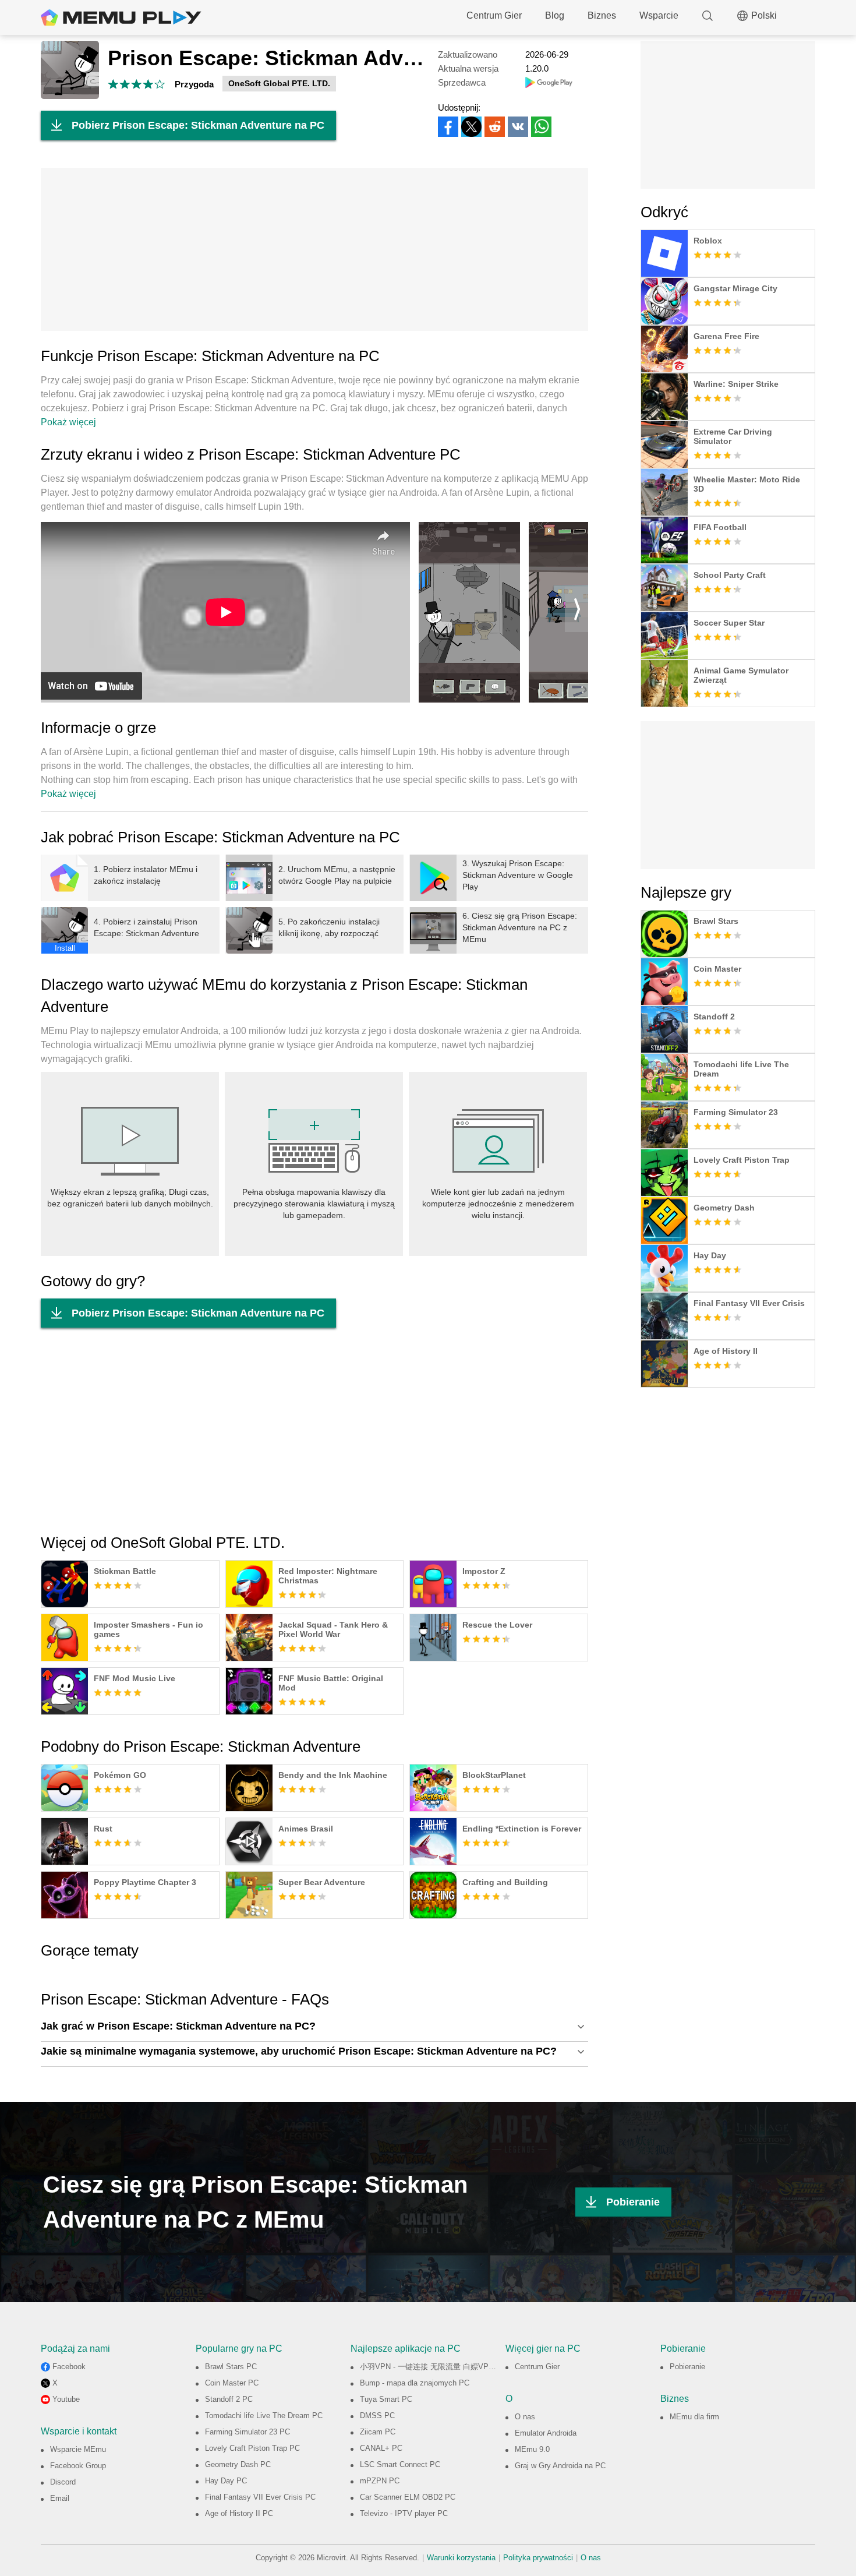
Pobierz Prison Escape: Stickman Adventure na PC (198, 125)
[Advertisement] (314, 249)
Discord (63, 2482)
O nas (525, 2417)
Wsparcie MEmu (78, 2449)
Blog (555, 15)
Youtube (66, 2399)
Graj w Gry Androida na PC (560, 2466)
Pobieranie (633, 2202)
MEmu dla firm (694, 2417)
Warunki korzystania (461, 2558)
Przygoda (194, 84)
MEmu (121, 17)
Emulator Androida (546, 2433)
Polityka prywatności (538, 2558)
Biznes (602, 15)
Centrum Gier (494, 15)
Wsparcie (659, 15)
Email (60, 2498)
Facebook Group (78, 2466)
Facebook (69, 2367)
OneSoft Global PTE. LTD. (279, 83)
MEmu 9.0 (532, 2449)
